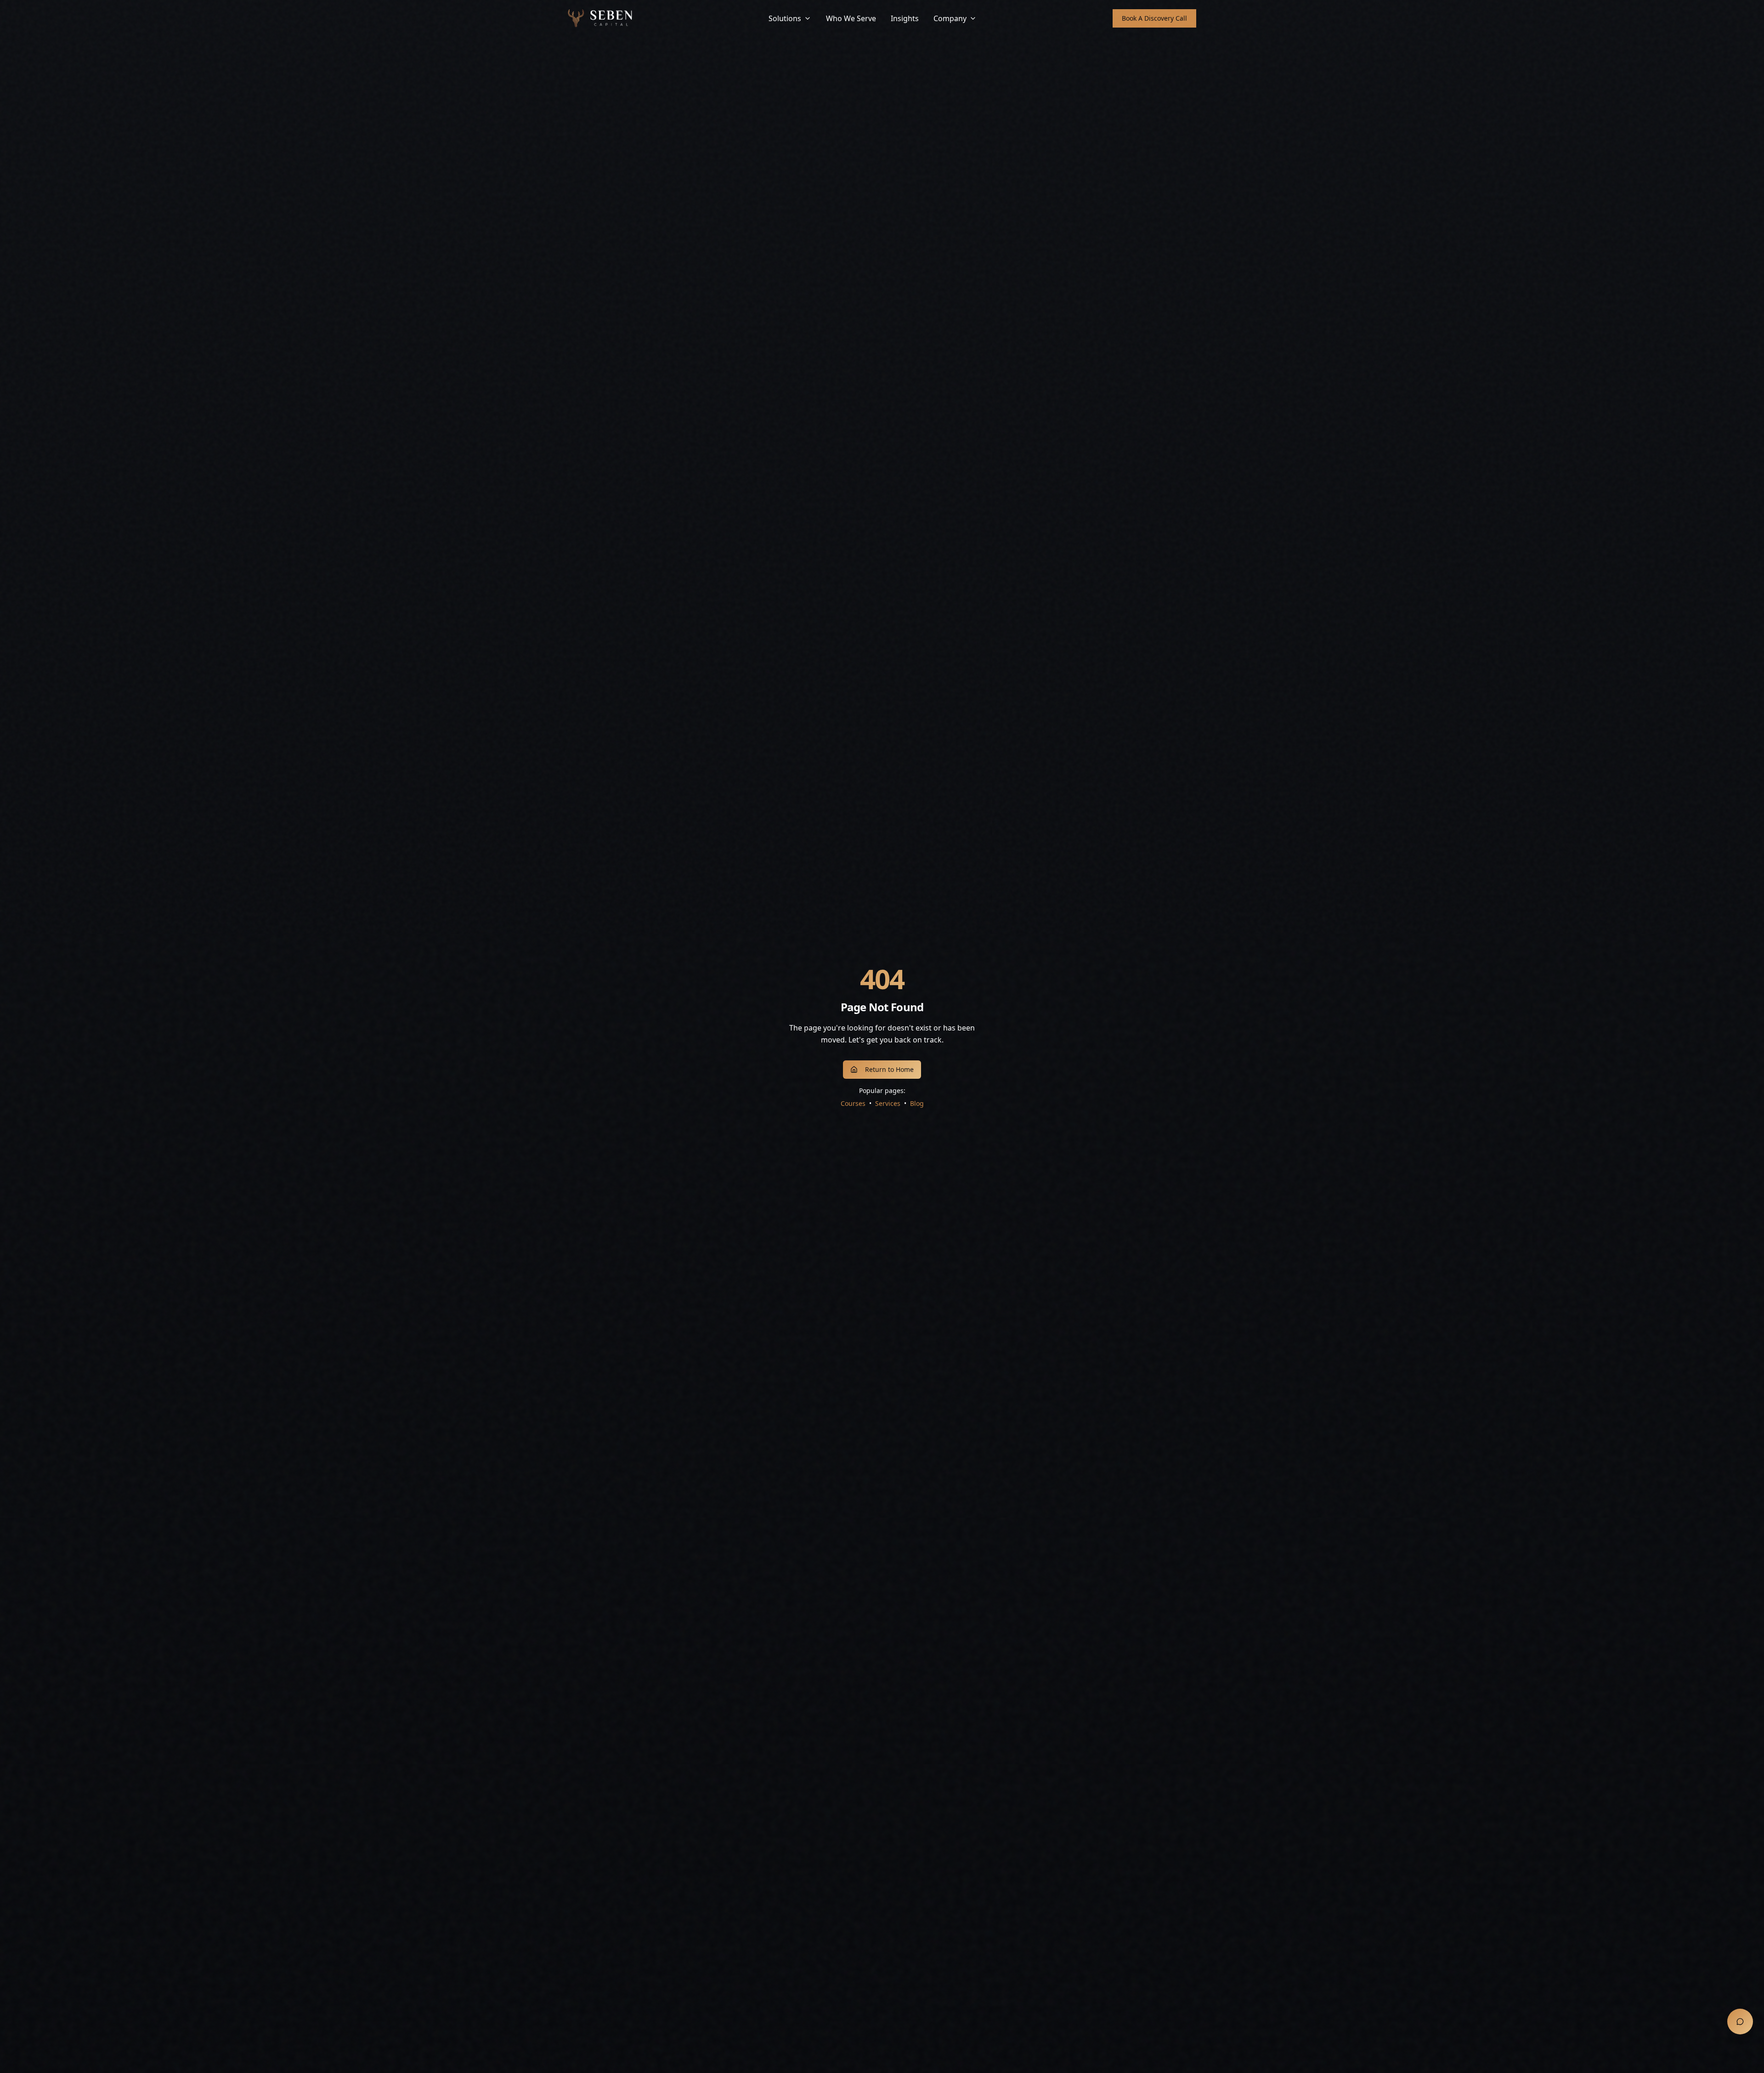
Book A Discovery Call (1154, 18)
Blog (917, 1103)
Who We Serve (851, 18)
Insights (905, 18)
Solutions (785, 18)
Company (950, 18)
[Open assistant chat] (1740, 2022)
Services (888, 1103)
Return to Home (889, 1069)
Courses (853, 1103)
